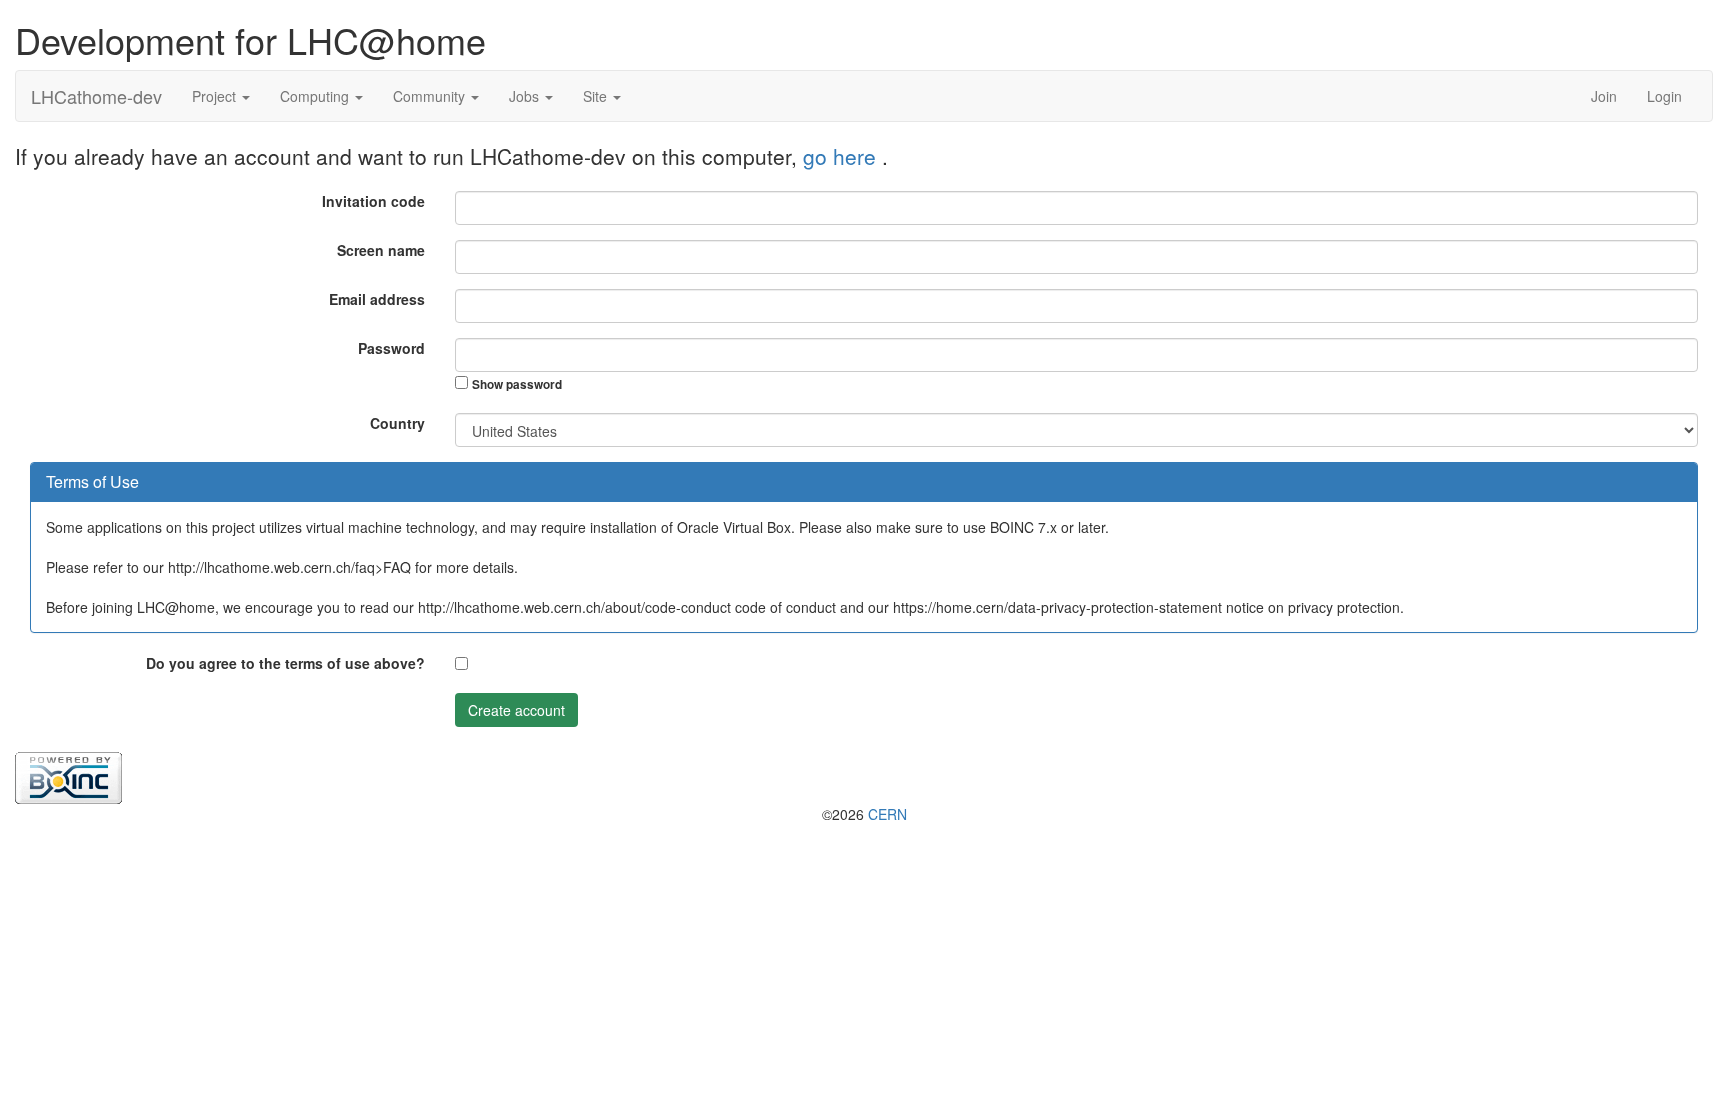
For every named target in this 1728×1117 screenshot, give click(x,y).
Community (431, 96)
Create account (516, 710)
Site (597, 96)
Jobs (526, 96)
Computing (316, 96)
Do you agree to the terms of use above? (285, 663)
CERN (887, 814)
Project (216, 96)
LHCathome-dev (96, 96)
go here (842, 156)
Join (1604, 96)
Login (1664, 96)
